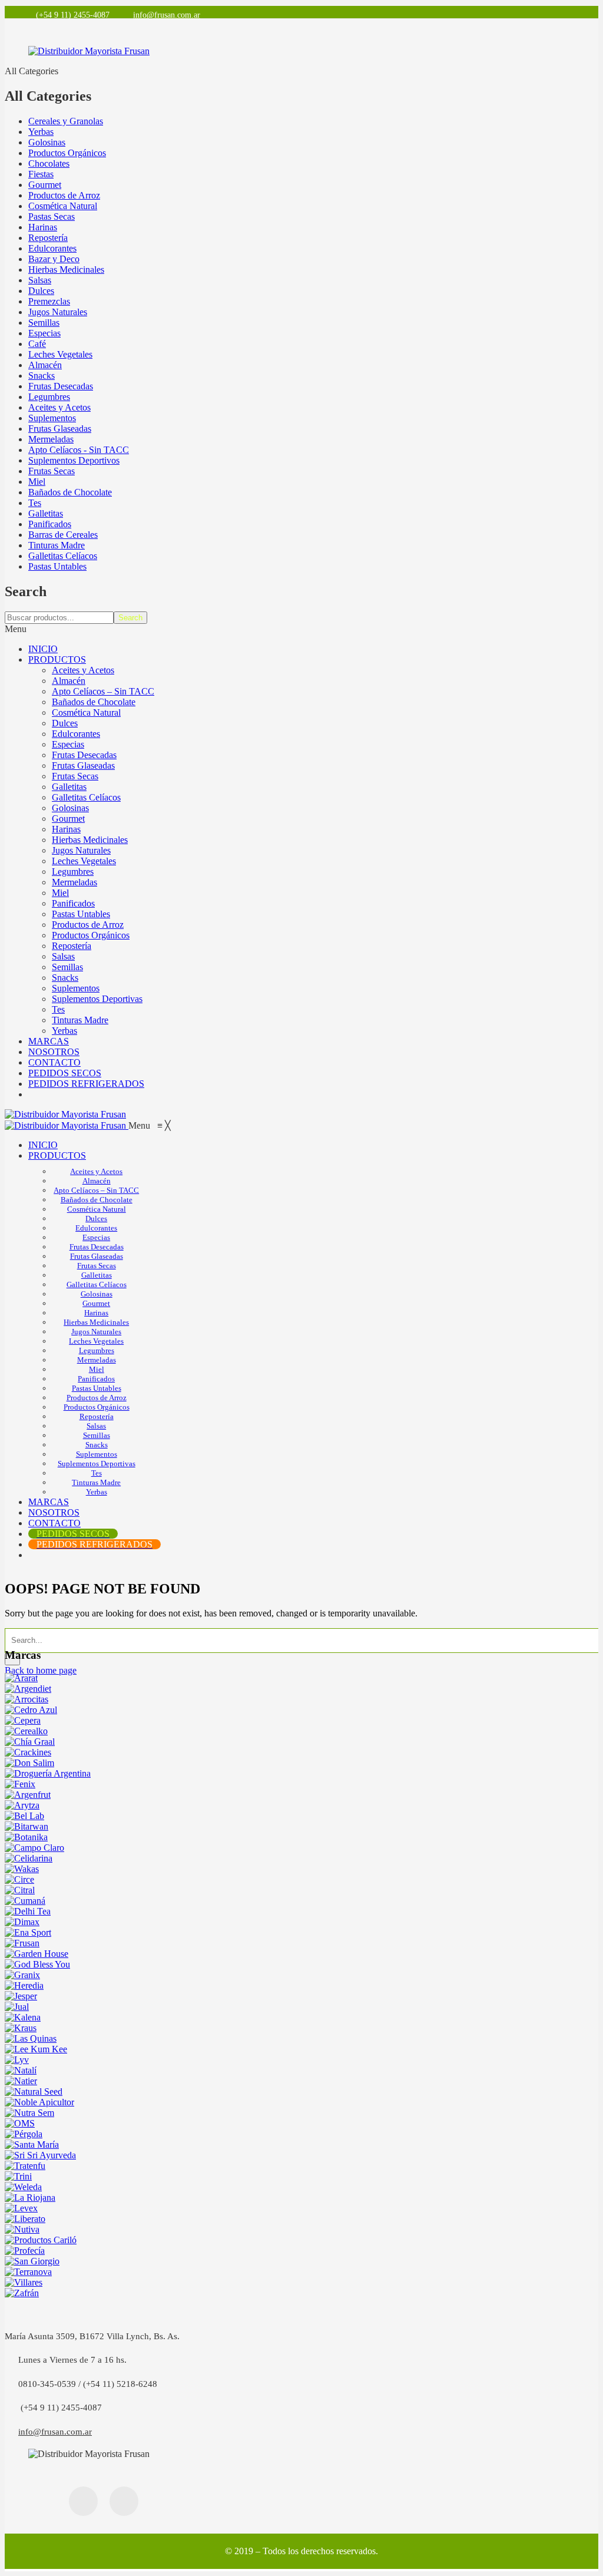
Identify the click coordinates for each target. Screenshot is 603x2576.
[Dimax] (22, 1922)
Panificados (50, 524)
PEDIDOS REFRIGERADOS (86, 1084)
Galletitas (46, 513)
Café (37, 344)
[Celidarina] (29, 1858)
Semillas (44, 323)
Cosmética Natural (63, 206)
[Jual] (17, 2007)
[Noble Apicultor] (39, 2102)
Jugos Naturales (58, 312)
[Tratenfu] (25, 2166)
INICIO (43, 649)
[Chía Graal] (30, 1742)
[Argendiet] (28, 1689)
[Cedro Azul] (31, 1710)
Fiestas (41, 174)
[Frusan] (22, 1943)
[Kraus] (21, 2028)
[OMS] (20, 2123)
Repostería (48, 238)
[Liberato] (25, 2219)
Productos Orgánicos (67, 153)
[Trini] (18, 2176)
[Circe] (19, 1879)
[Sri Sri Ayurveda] (40, 2155)
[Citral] (20, 1890)
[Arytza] (22, 1805)
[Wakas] (22, 1869)
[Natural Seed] (34, 2091)
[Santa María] (32, 2145)
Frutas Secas (52, 471)
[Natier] (21, 2081)
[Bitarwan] (26, 1826)
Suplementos (52, 418)
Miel (37, 482)
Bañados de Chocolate (70, 492)
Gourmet (45, 185)
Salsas (40, 280)
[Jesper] (21, 1996)
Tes (35, 503)
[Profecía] (25, 2251)
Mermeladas (51, 439)
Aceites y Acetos (59, 407)
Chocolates (49, 163)
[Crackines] (28, 1752)
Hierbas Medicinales (66, 269)
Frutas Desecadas (61, 386)
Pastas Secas (52, 216)
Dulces (41, 291)
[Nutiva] (22, 2229)
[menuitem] (43, 1145)
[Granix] (22, 1975)
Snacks (42, 376)
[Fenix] (20, 1784)
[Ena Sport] (28, 1932)
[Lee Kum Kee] (36, 2049)
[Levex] (21, 2208)
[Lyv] (17, 2060)
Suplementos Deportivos (74, 460)
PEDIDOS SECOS (65, 1073)
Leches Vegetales (60, 354)
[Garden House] (37, 1954)
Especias (44, 333)
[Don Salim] (29, 1763)
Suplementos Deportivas (97, 999)
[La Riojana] (30, 2198)
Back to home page (41, 1670)
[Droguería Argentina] (48, 1773)
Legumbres (49, 397)
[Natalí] (21, 2070)
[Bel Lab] (24, 1816)
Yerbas (41, 132)
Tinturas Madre (57, 545)
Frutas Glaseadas (60, 429)
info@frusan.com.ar (55, 2432)
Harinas (43, 227)
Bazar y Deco (54, 259)
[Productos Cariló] (41, 2240)
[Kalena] (23, 2017)
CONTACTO (54, 1062)
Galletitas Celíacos (63, 556)
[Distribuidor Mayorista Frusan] (65, 1114)
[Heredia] (24, 1985)
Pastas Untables (57, 566)
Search (130, 618)
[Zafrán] (22, 2293)
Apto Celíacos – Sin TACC (103, 691)
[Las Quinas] (31, 2038)
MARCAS (49, 1041)
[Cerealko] (26, 1731)
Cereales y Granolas (66, 121)
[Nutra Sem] (29, 2113)
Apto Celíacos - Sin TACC (79, 450)
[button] (150, 1125)
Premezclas (49, 301)
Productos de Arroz (64, 195)
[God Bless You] (37, 1964)
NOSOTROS (54, 1052)
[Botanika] (26, 1837)
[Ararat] (21, 1678)
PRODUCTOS (57, 659)
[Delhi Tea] (28, 1911)
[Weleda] (23, 2187)
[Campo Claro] (34, 1848)
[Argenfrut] (28, 1795)
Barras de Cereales (63, 535)
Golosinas (47, 142)
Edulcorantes (52, 248)
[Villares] (24, 2282)
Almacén (45, 365)
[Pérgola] (24, 2134)
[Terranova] (28, 2272)
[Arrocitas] (26, 1699)
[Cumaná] (25, 1901)
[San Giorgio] (32, 2261)
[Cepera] (23, 1720)
